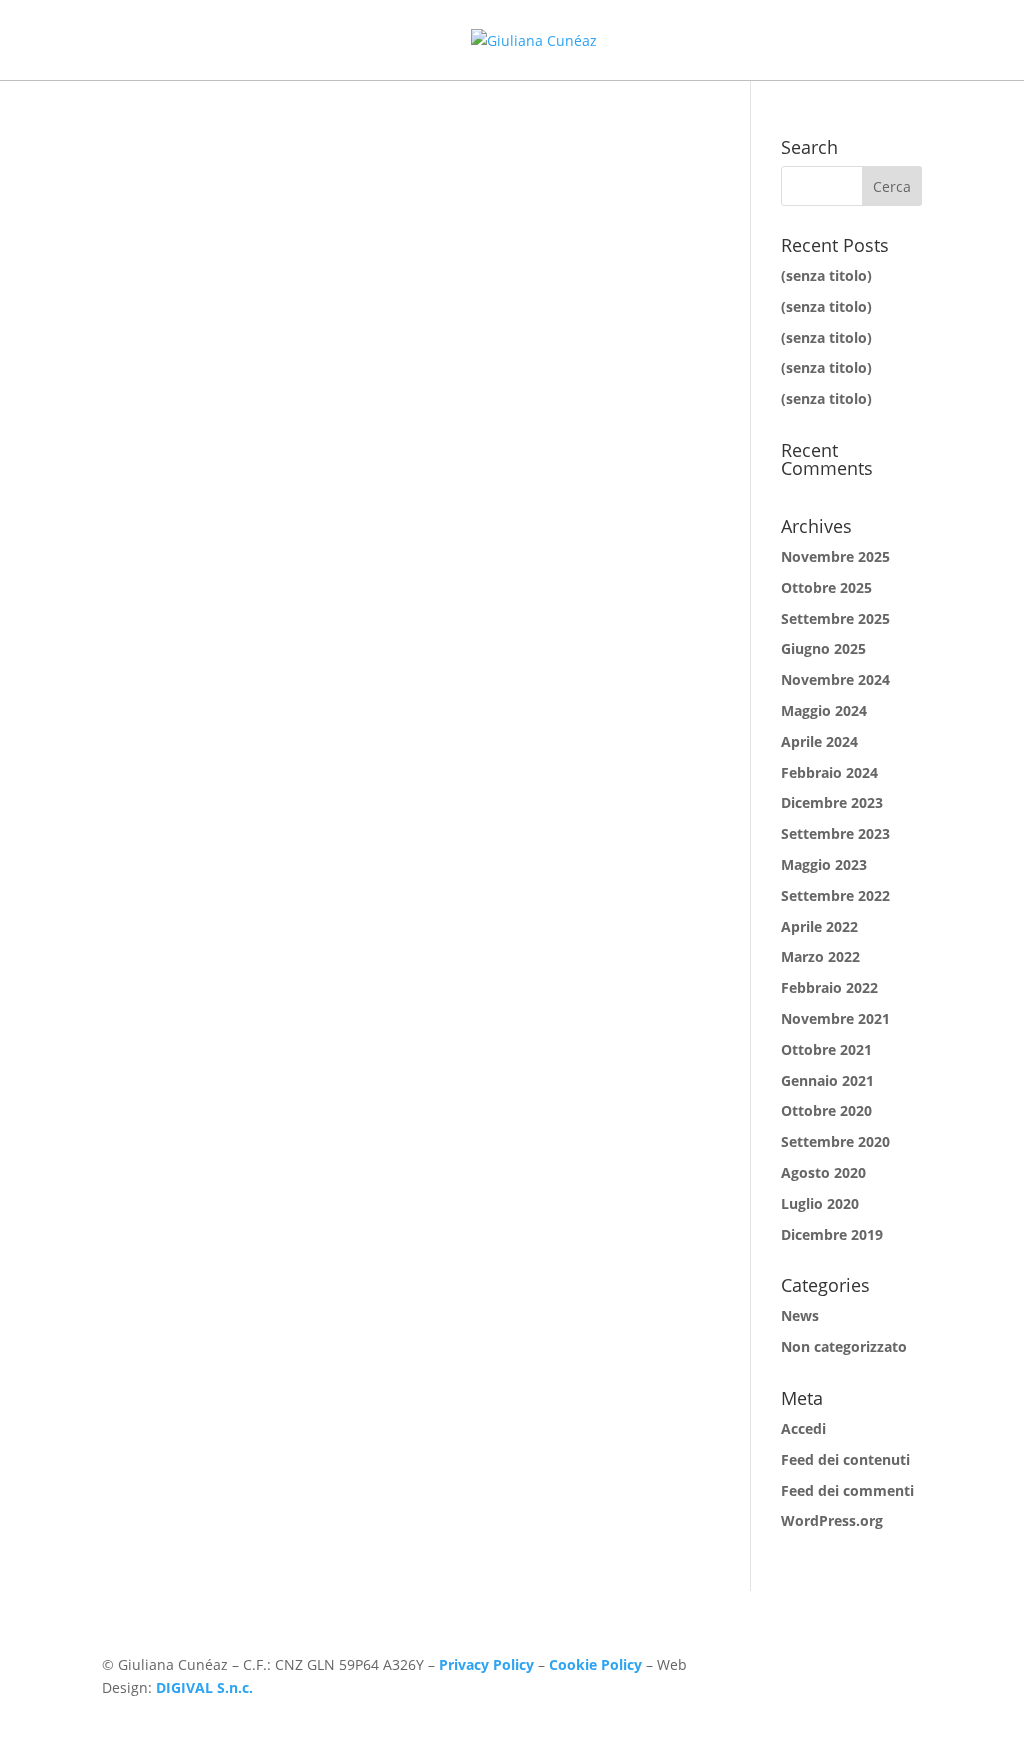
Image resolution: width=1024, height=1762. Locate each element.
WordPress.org (832, 1520)
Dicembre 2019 (832, 1234)
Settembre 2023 (835, 833)
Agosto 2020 (823, 1172)
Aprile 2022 (819, 926)
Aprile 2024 (819, 741)
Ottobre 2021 (826, 1049)
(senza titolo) (826, 275)
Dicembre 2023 (832, 802)
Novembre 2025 (835, 556)
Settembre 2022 (835, 895)
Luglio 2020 (820, 1203)
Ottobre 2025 (826, 587)
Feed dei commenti (847, 1490)
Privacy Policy (486, 1664)
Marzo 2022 (820, 956)
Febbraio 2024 (829, 772)
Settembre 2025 (835, 618)
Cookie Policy (595, 1664)
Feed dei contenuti (845, 1459)
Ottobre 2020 (826, 1110)
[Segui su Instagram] (866, 1669)
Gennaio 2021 (827, 1080)
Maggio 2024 (824, 710)
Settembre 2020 (835, 1141)
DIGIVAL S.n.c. (204, 1687)
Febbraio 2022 (829, 987)
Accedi (803, 1428)
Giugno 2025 (823, 648)
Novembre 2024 (835, 679)
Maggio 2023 (824, 864)
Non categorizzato (844, 1346)
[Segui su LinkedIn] (906, 1669)
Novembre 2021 (835, 1018)
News (800, 1315)
